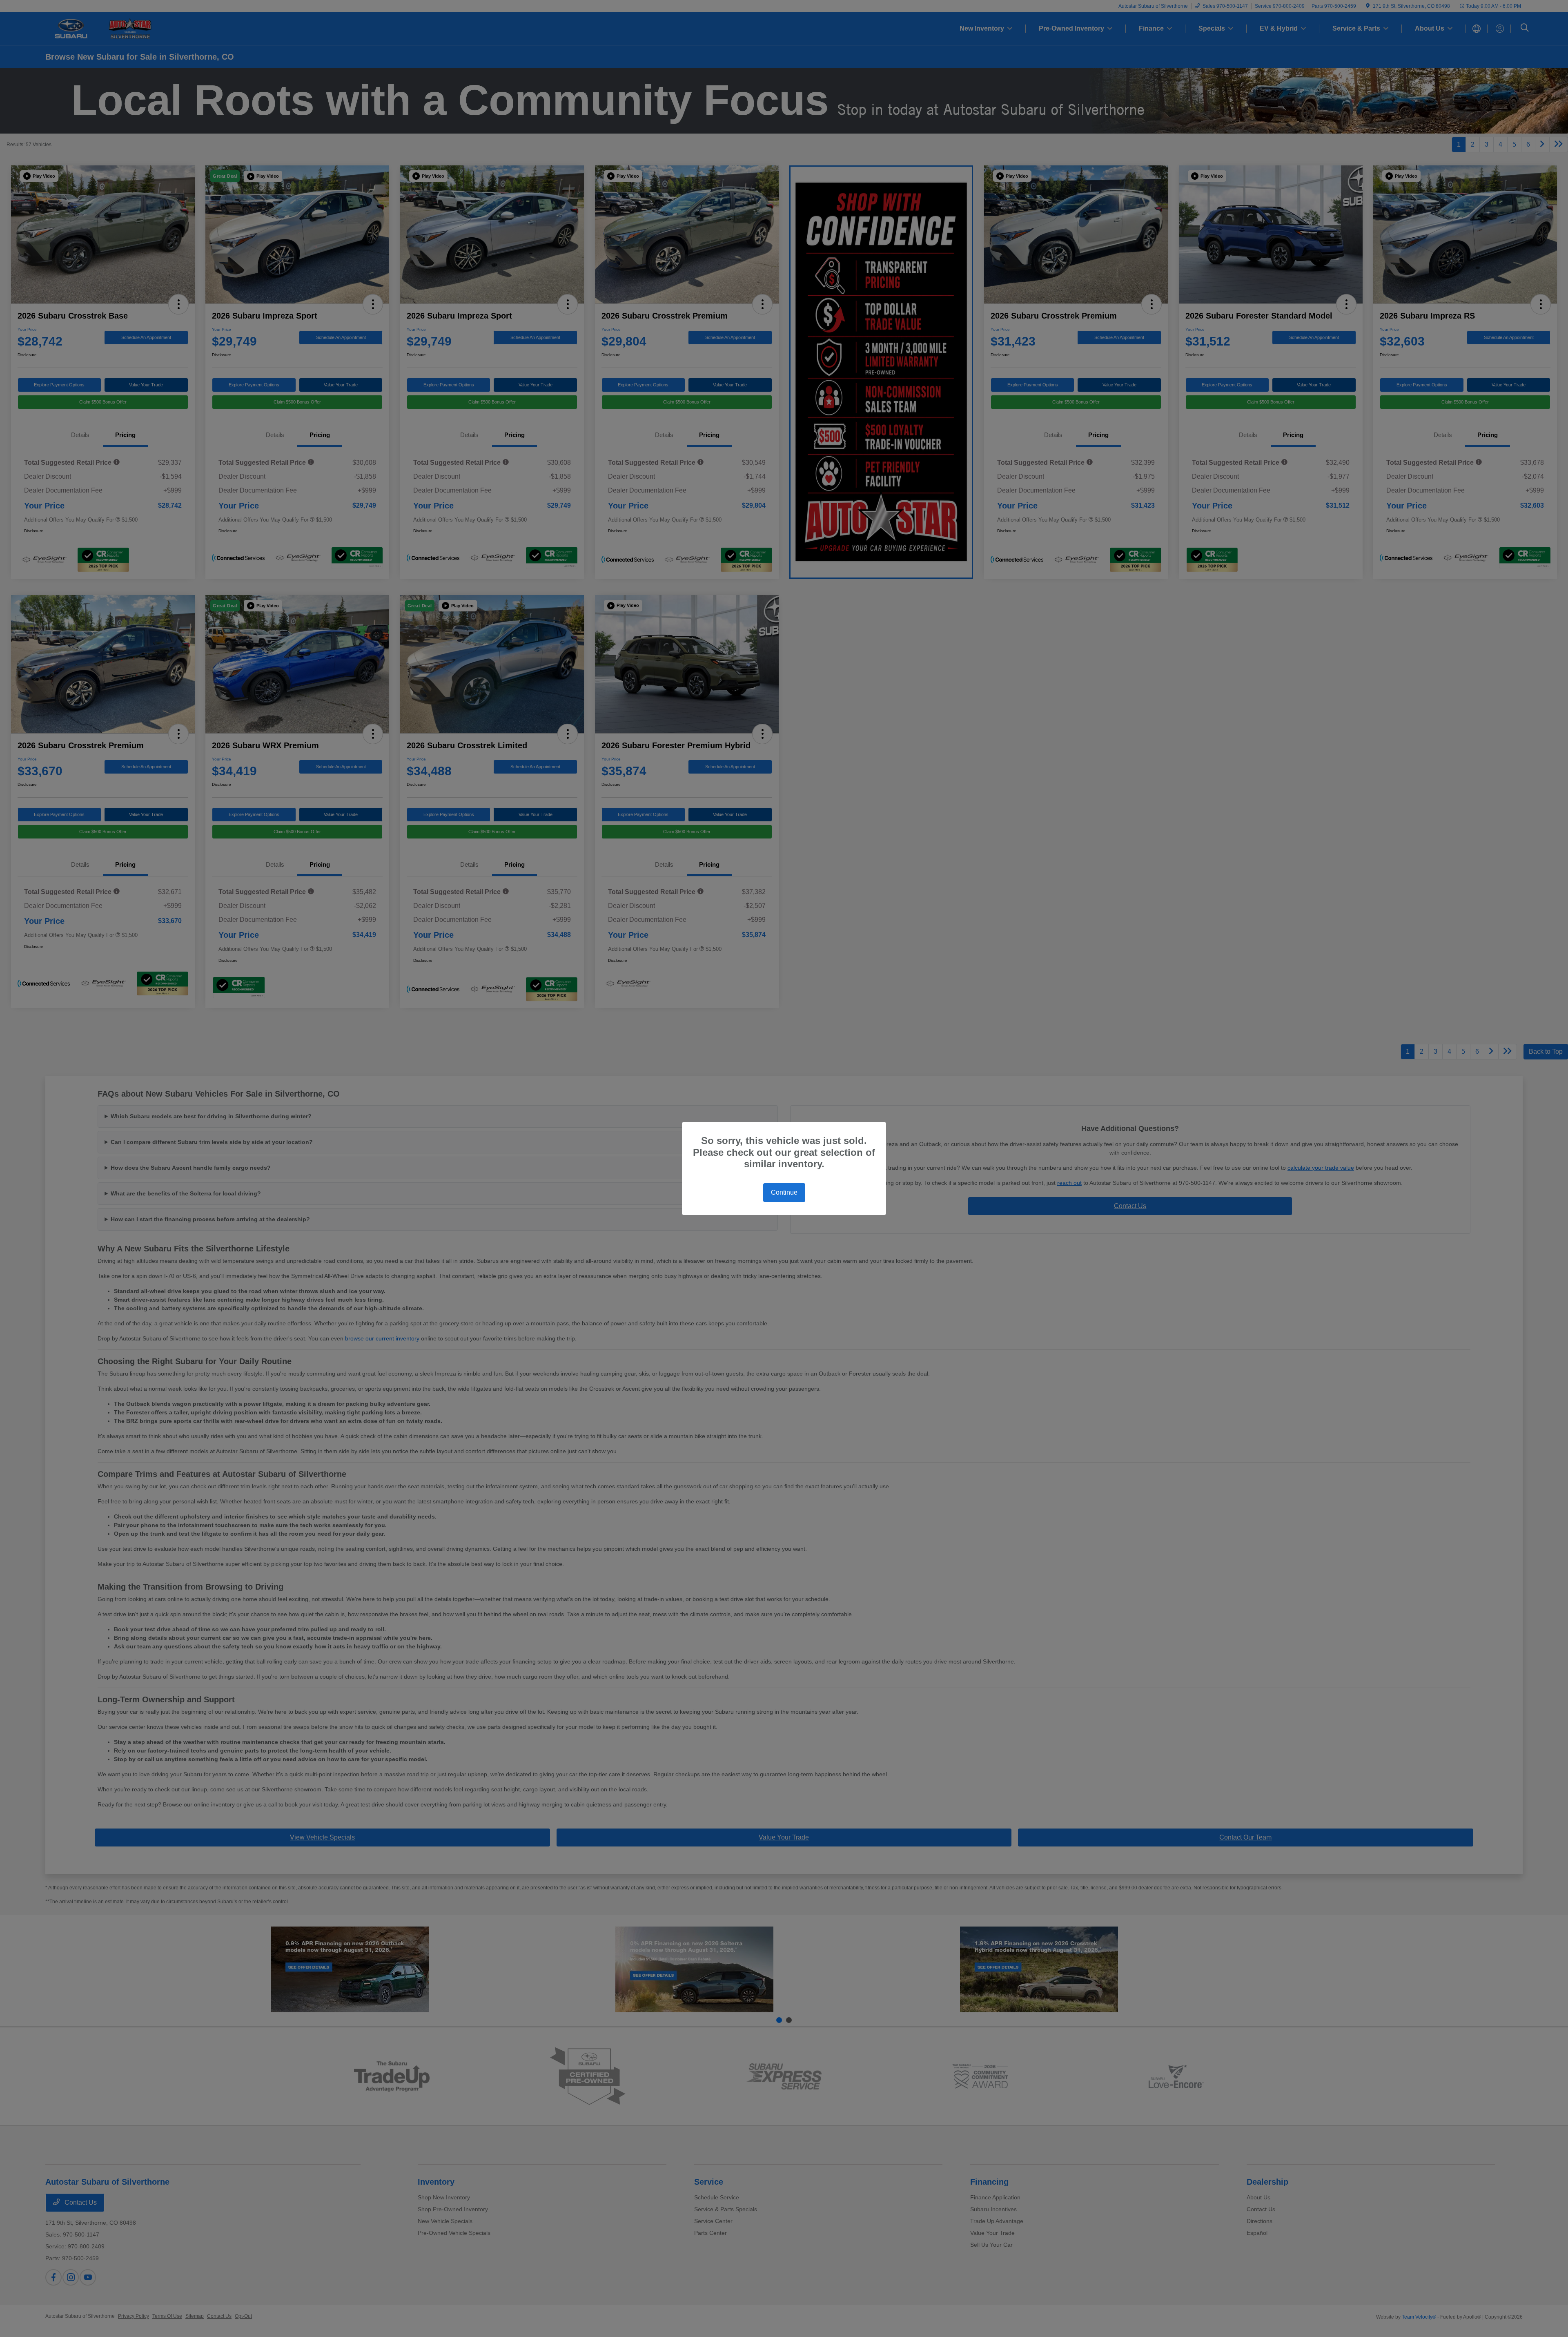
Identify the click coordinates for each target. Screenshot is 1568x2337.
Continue (784, 1192)
